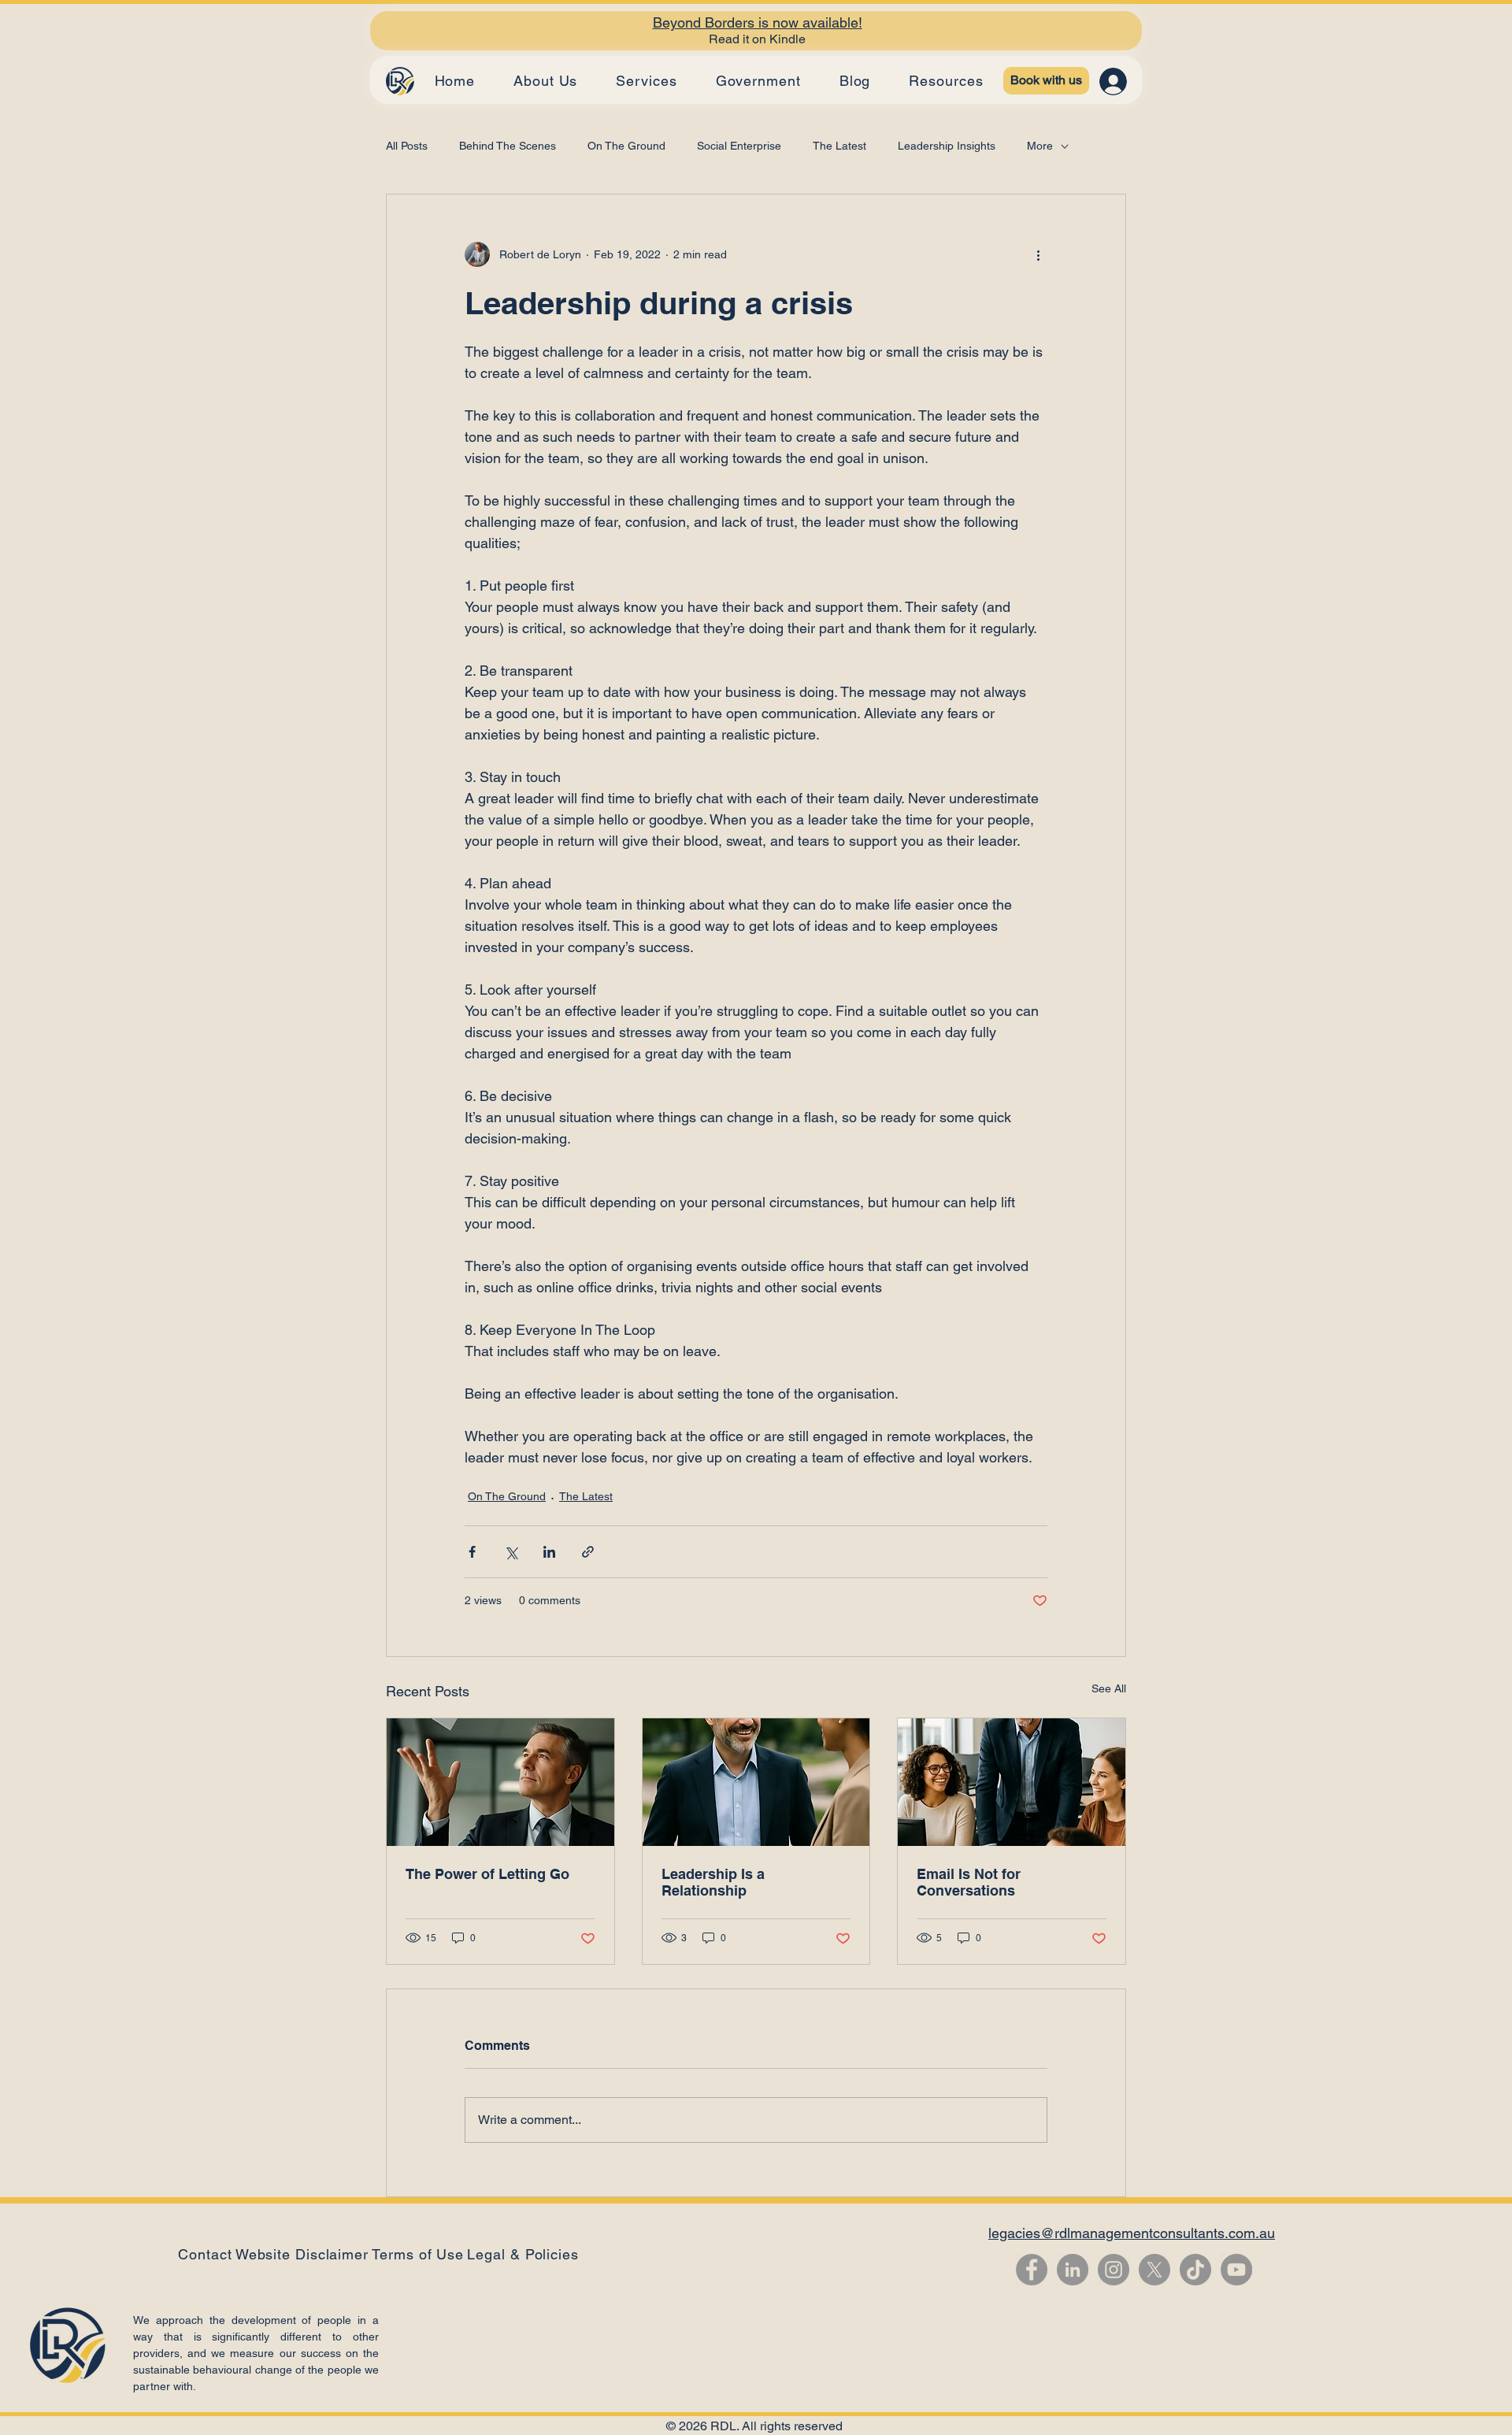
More (1040, 146)
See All (1109, 1688)
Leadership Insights (947, 146)
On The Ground (626, 146)
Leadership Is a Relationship (713, 1882)
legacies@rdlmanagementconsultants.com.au (1132, 2233)
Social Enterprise (739, 146)
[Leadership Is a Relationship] (756, 1782)
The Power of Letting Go (487, 1874)
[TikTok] (1195, 2270)
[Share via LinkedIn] (549, 1552)
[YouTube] (1236, 2270)
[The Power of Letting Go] (500, 1782)
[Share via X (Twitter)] (511, 1552)
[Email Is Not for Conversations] (1012, 1782)
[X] (1154, 2270)
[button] (523, 2254)
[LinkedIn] (1073, 2270)
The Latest (839, 146)
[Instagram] (1114, 2270)
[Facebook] (1032, 2270)
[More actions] (1038, 254)
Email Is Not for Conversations (969, 1882)
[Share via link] (588, 1552)
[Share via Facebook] (472, 1552)
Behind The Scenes (508, 146)
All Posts (407, 146)
